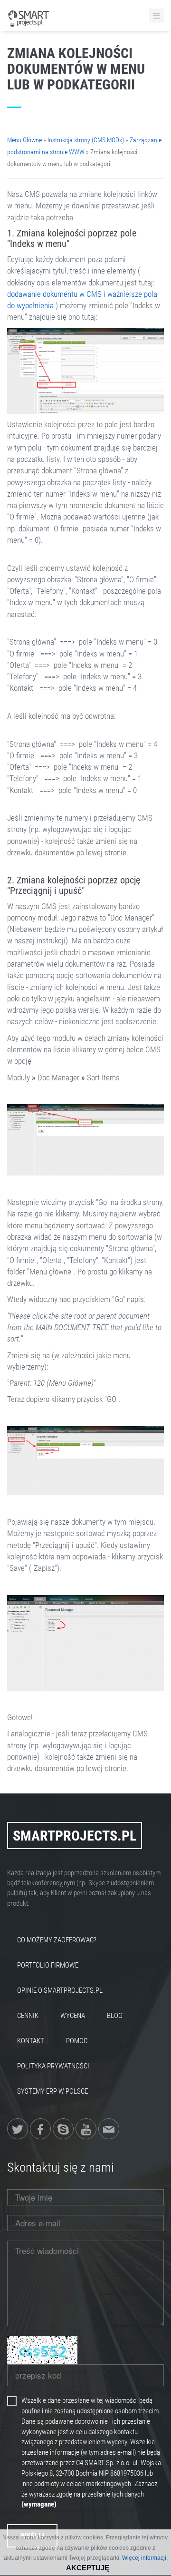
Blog (115, 2016)
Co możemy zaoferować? (57, 1940)
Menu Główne (24, 140)
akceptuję (88, 2568)
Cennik (28, 2016)
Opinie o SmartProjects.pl (60, 1990)
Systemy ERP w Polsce (52, 2091)
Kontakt (31, 2041)
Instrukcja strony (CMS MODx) (86, 140)
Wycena (73, 2016)
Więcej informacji (144, 2558)
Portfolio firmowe (48, 1965)
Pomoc (77, 2041)
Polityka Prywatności (53, 2066)
